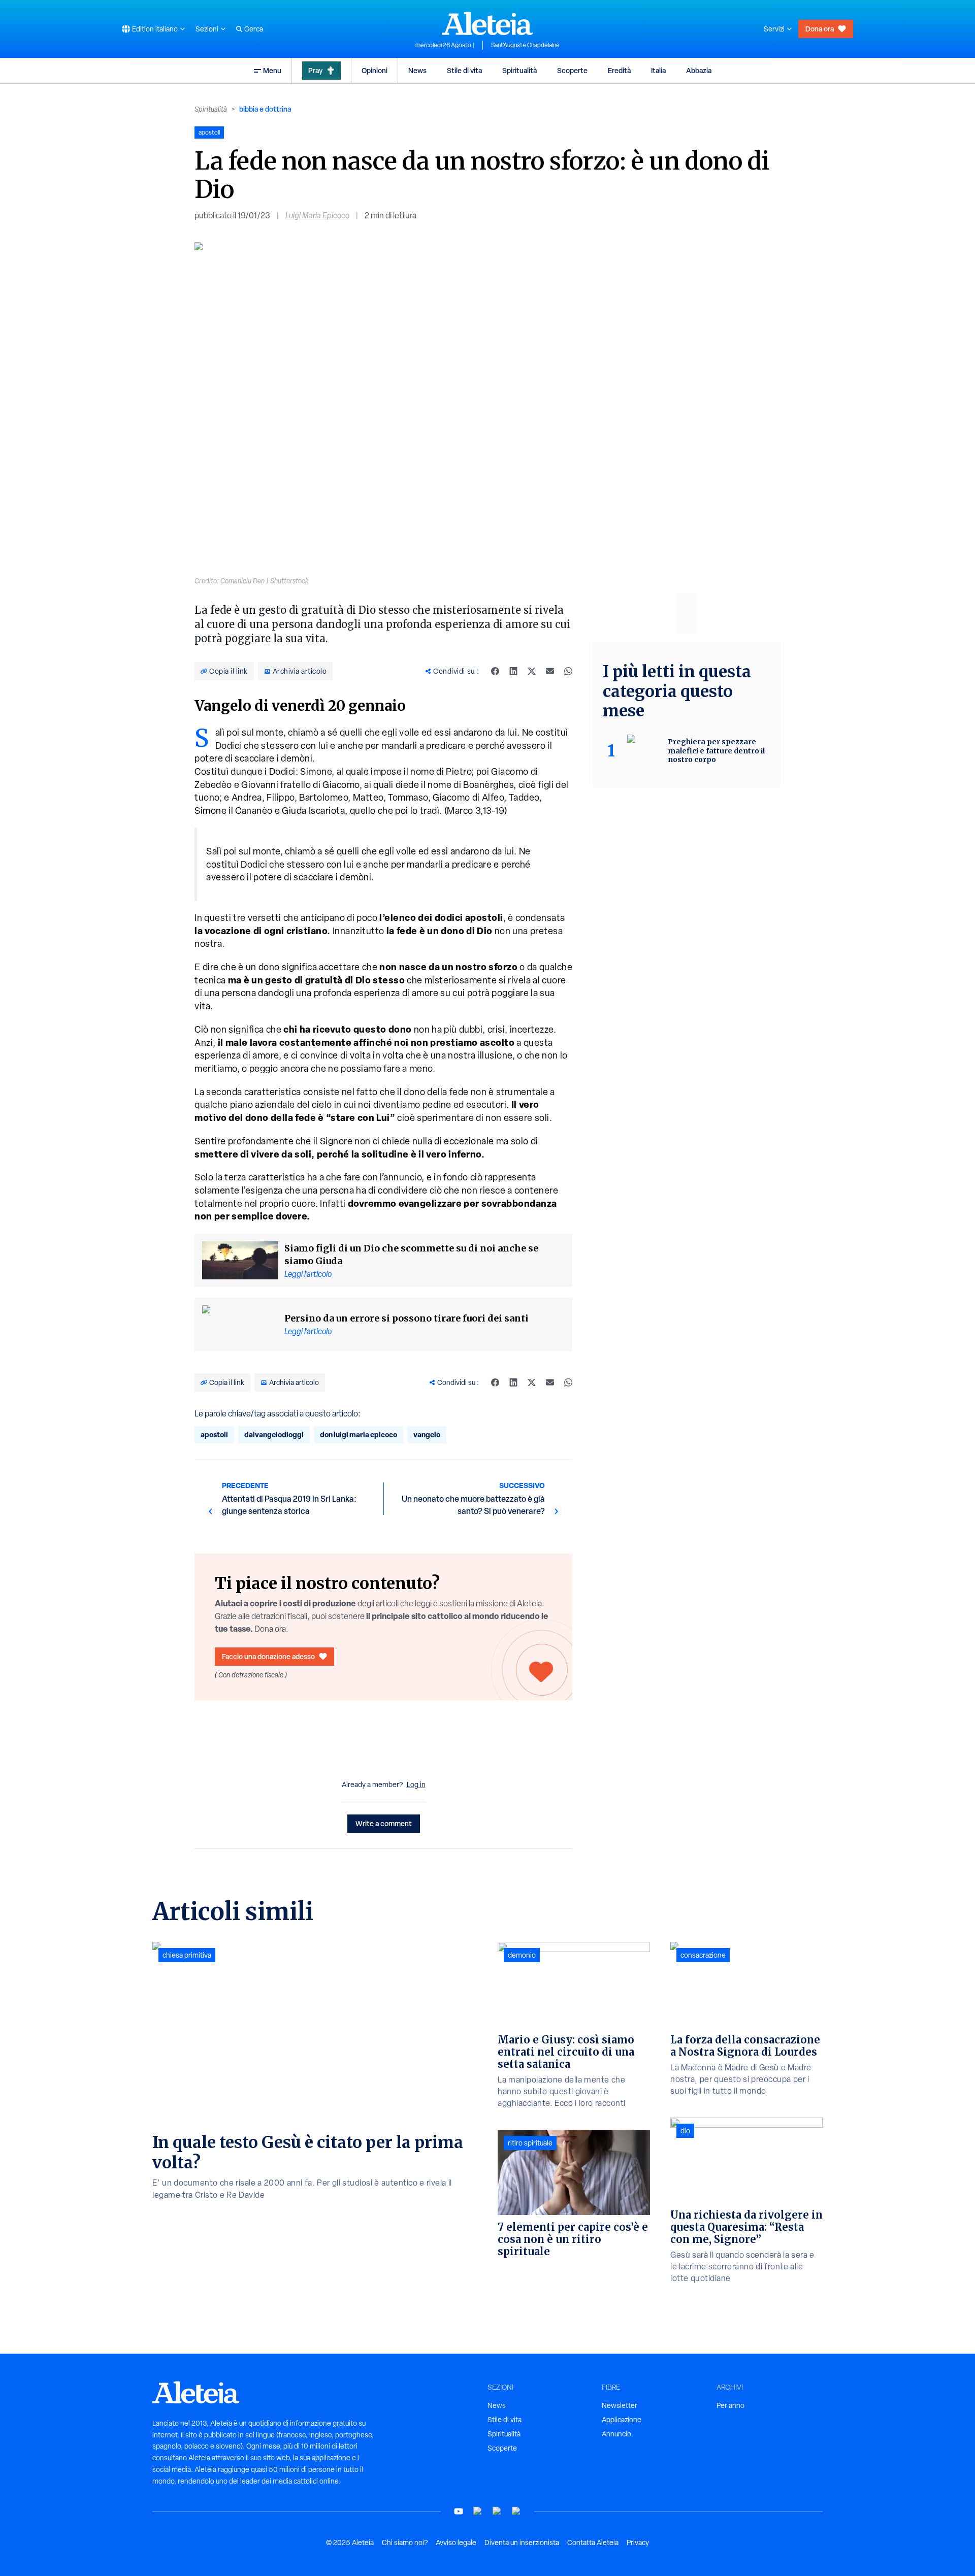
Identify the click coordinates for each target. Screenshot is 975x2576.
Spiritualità (519, 70)
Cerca (254, 29)
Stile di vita (464, 70)
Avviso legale (456, 2542)
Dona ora (820, 29)
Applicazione (622, 2420)
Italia (658, 70)
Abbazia (699, 70)
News (417, 70)
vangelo (427, 1434)
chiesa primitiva (187, 1955)
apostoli (214, 1434)
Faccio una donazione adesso (268, 1656)
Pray (315, 70)
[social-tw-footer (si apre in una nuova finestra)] (497, 2511)
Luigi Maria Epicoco (317, 216)
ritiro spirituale (530, 2143)
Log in (416, 1785)
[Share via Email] (550, 671)
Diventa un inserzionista (522, 2542)
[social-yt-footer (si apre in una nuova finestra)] (459, 2511)
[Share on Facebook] (495, 671)
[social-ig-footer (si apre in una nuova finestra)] (516, 2511)
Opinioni (375, 70)
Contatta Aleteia (593, 2542)
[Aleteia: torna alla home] (487, 23)
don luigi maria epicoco (359, 1434)
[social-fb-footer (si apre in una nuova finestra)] (478, 2511)
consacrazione (703, 1955)
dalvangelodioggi (274, 1434)
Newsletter (620, 2405)
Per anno (730, 2405)
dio (685, 2131)
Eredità (619, 70)
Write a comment (384, 1823)
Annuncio (616, 2434)
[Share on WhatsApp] (568, 671)
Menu (272, 70)
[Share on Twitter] (532, 671)
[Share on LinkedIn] (513, 671)
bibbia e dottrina (265, 109)
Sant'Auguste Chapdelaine (525, 45)
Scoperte (572, 70)
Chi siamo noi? (405, 2542)
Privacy (638, 2542)
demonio (522, 1955)
